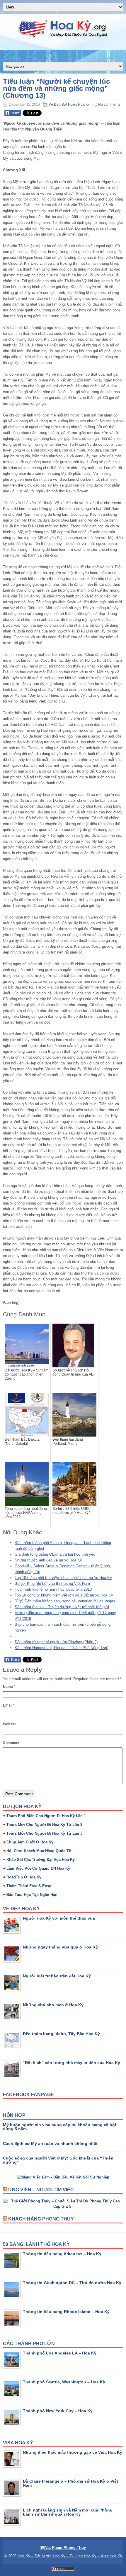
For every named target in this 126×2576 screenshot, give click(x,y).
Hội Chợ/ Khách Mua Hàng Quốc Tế (39, 1851)
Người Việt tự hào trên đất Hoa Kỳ (57, 1976)
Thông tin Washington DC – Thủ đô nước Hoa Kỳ (72, 2283)
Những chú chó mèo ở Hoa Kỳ (53, 2005)
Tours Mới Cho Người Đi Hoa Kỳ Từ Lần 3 (44, 1833)
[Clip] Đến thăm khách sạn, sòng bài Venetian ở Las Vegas (65, 1601)
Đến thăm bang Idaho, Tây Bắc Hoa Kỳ (61, 2034)
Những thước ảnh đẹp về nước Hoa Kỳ (48, 1560)
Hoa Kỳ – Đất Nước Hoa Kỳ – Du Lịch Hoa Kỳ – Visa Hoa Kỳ (70, 2556)
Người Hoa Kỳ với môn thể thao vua (59, 1918)
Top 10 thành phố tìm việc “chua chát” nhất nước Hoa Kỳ (63, 1578)
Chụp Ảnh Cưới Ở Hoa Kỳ (30, 1842)
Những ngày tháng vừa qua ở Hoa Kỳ (60, 1947)
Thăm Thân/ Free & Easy (29, 1886)
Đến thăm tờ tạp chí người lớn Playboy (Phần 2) (56, 1642)
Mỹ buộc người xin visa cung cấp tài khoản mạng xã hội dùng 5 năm (59, 2127)
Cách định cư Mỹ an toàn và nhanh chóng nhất (50, 2143)
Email (9, 1705)
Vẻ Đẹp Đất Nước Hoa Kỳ (69, 104)
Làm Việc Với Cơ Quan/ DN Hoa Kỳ (38, 1868)
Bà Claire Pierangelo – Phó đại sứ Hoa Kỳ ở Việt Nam (70, 2483)
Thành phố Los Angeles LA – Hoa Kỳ (60, 2353)
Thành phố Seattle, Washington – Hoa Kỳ (64, 2382)
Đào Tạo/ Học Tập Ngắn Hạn (32, 1895)
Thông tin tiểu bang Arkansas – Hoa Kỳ (62, 2254)
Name (9, 1687)
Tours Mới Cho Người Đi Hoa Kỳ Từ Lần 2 (44, 1825)
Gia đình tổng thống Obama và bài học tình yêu (55, 1554)
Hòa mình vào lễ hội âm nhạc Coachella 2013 (53, 1589)
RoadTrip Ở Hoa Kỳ (24, 1877)
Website (10, 1724)
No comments (109, 104)
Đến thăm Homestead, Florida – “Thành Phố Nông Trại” (61, 1648)
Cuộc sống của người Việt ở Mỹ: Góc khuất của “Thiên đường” (58, 2160)
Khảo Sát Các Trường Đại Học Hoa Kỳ (41, 1860)
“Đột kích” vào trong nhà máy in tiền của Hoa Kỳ (71, 2063)
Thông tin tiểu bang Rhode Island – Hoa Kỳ (66, 2312)
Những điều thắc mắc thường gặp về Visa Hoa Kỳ (73, 2452)
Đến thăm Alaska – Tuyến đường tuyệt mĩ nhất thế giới (62, 1607)
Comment (11, 1743)
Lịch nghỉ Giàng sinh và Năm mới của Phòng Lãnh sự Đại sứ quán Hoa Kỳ (68, 2512)
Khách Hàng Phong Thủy (41, 2219)
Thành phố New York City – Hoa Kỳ (58, 2411)
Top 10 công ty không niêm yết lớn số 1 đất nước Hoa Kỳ (64, 1595)
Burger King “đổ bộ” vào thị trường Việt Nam (52, 1584)
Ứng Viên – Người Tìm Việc (41, 2190)
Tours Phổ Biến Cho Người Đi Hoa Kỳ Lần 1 (46, 1816)
